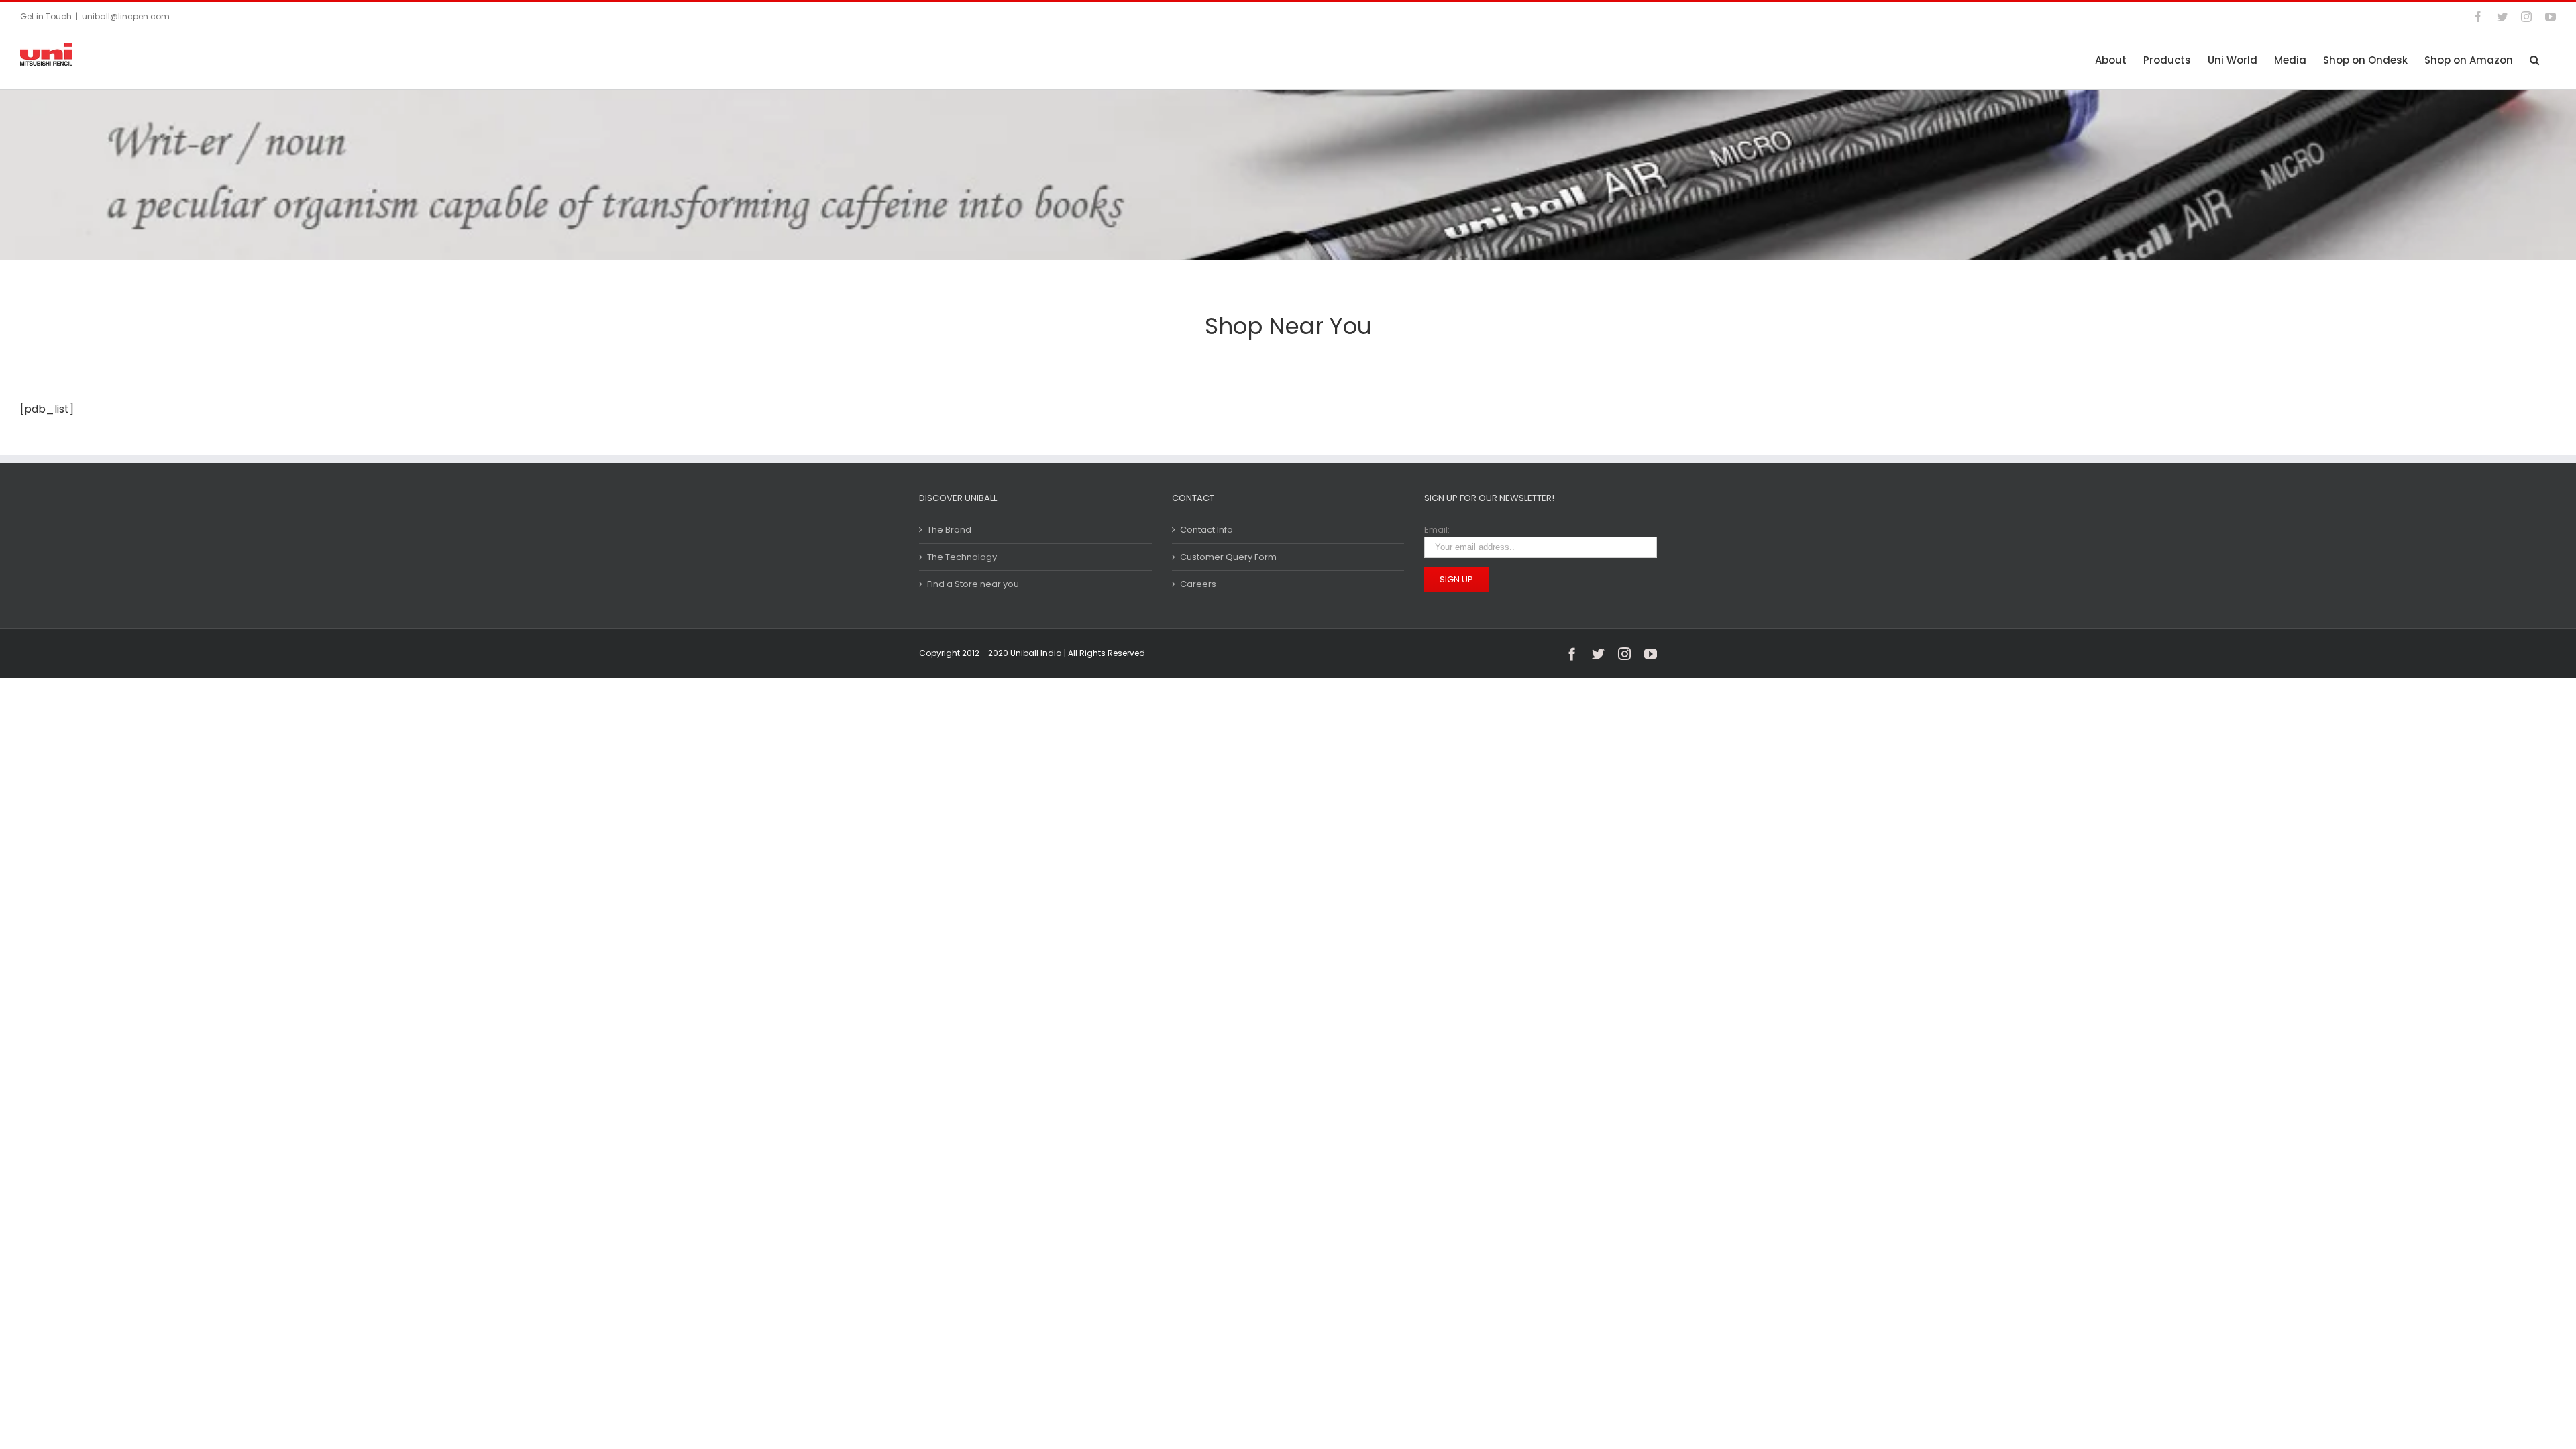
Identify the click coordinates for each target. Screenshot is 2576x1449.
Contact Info (1206, 530)
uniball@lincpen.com (126, 16)
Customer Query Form (1228, 557)
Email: (1437, 530)
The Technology (962, 557)
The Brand (949, 530)
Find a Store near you (973, 584)
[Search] (2534, 60)
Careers (1198, 584)
